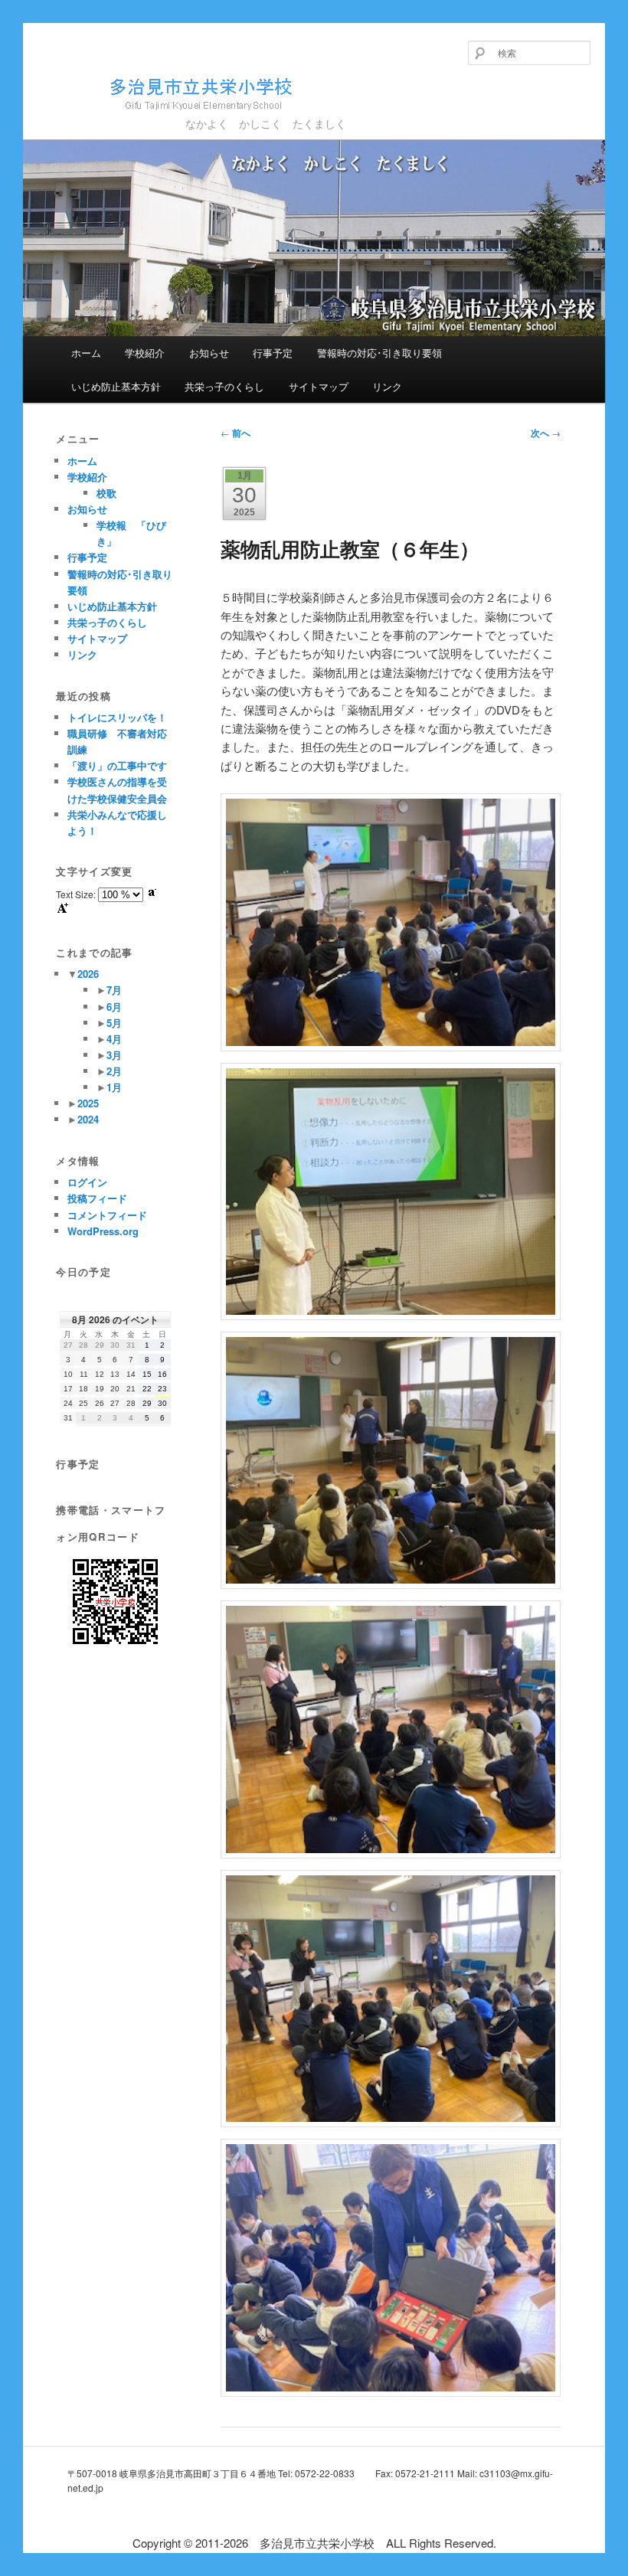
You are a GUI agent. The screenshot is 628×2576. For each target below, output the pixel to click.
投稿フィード (97, 1198)
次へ (546, 433)
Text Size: (77, 894)
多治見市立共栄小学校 (140, 116)
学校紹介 (145, 353)
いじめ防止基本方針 (116, 386)
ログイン (87, 1182)
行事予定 (273, 353)
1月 (114, 1087)
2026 (88, 974)
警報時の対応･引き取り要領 (379, 353)
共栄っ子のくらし (224, 386)
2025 (88, 1103)
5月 (114, 1023)
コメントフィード (107, 1215)
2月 (114, 1071)
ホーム (86, 353)
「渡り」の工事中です (117, 765)
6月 (114, 1007)
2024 (88, 1119)
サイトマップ (319, 386)
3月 (114, 1055)
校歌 (106, 493)
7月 (114, 990)
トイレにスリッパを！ (117, 717)
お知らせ (209, 353)
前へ (235, 433)
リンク (387, 386)
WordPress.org (103, 1231)
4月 (114, 1039)
